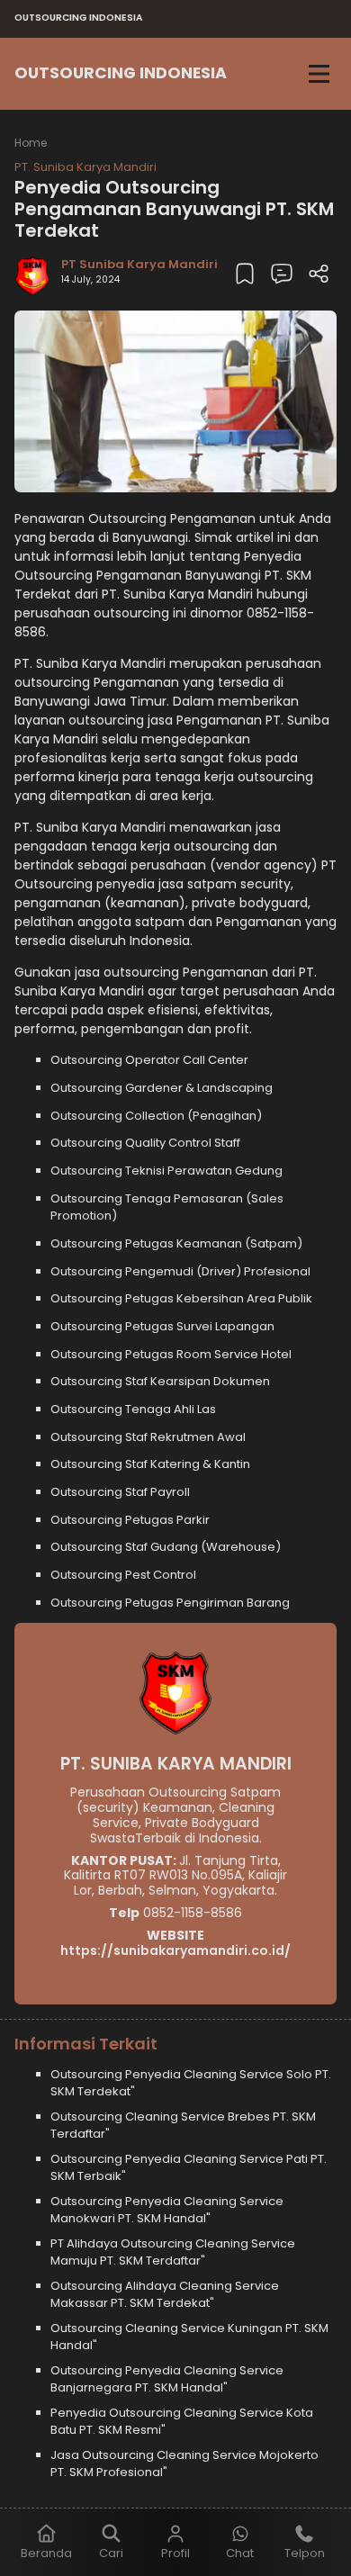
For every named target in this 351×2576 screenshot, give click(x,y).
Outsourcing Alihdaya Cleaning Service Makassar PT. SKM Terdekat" (165, 2295)
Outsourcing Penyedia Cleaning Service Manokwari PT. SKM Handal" (167, 2210)
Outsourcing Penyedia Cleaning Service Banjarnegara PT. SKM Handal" (167, 2379)
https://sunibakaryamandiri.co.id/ (175, 1950)
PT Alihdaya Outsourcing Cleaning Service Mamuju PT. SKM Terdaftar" (173, 2252)
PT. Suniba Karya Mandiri (85, 167)
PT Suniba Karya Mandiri (139, 264)
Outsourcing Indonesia (121, 73)
